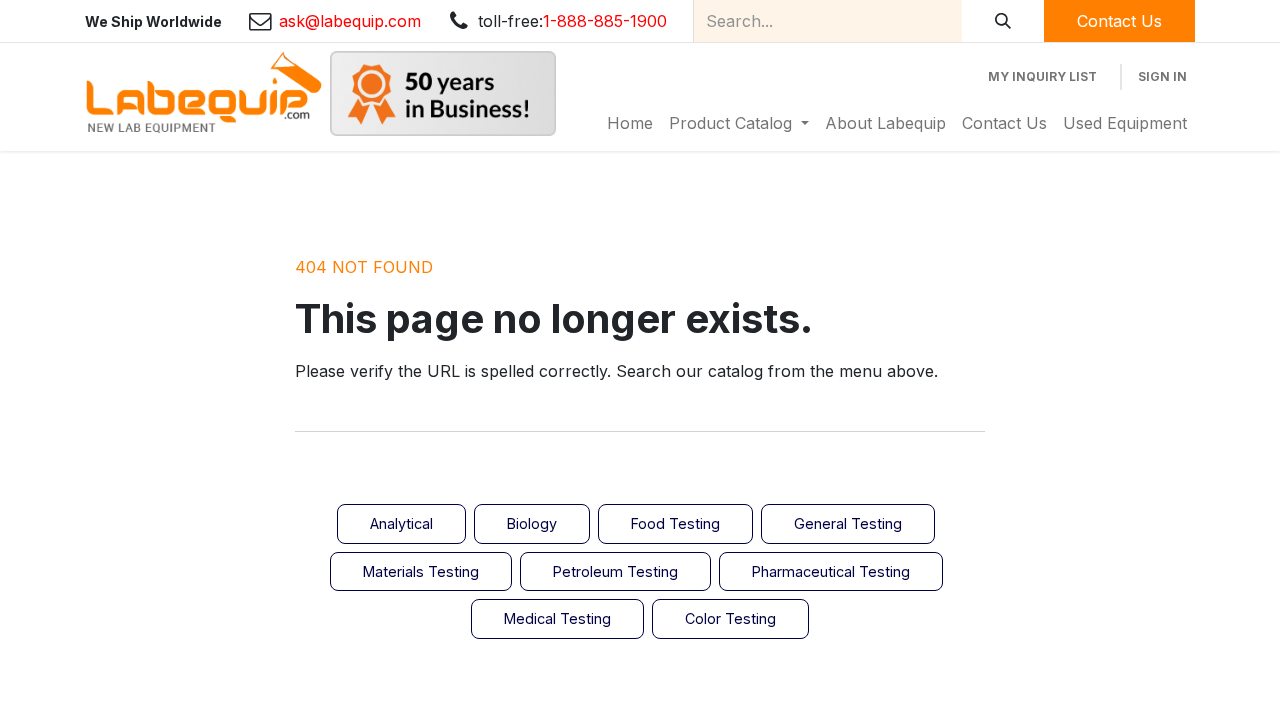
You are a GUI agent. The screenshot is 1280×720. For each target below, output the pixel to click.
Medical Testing (557, 618)
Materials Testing (421, 571)
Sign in (1162, 76)
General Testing (848, 523)
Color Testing (730, 618)
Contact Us (1119, 21)
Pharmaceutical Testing (831, 571)
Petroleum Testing (615, 571)
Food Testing (675, 523)
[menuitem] (630, 123)
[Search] (1003, 21)
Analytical (401, 523)
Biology (532, 523)
